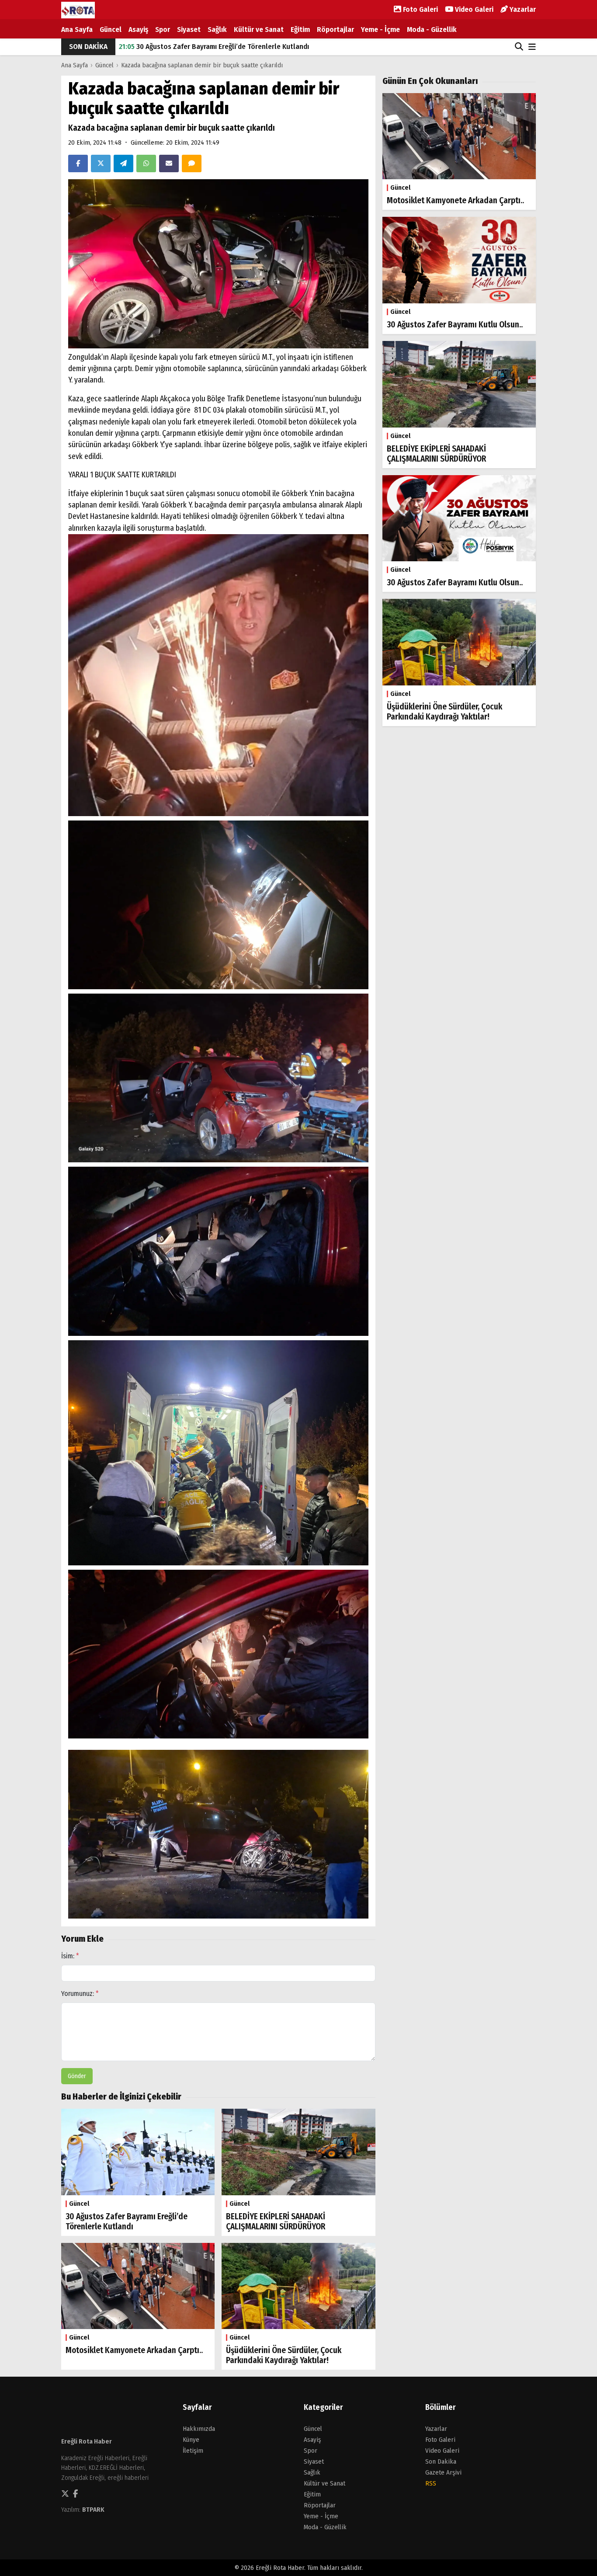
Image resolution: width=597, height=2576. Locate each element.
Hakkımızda (199, 2429)
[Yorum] (192, 163)
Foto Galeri (420, 9)
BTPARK (93, 2510)
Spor (163, 30)
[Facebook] (78, 163)
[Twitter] (101, 163)
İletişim (193, 2451)
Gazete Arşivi (443, 2472)
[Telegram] (123, 163)
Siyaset (189, 30)
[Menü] (532, 47)
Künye (191, 2440)
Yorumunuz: (80, 1994)
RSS (431, 2483)
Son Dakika (441, 2461)
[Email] (169, 163)
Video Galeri (473, 9)
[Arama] (519, 47)
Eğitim (300, 30)
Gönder (77, 2076)
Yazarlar (522, 9)
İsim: (70, 1956)
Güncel (111, 30)
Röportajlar (335, 30)
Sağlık (217, 30)
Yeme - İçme (380, 30)
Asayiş (138, 30)
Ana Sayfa (77, 30)
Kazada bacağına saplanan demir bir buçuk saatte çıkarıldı (202, 65)
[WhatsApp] (146, 163)
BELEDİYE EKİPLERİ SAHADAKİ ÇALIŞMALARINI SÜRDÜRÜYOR (217, 47)
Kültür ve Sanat (259, 30)
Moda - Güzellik (432, 30)
